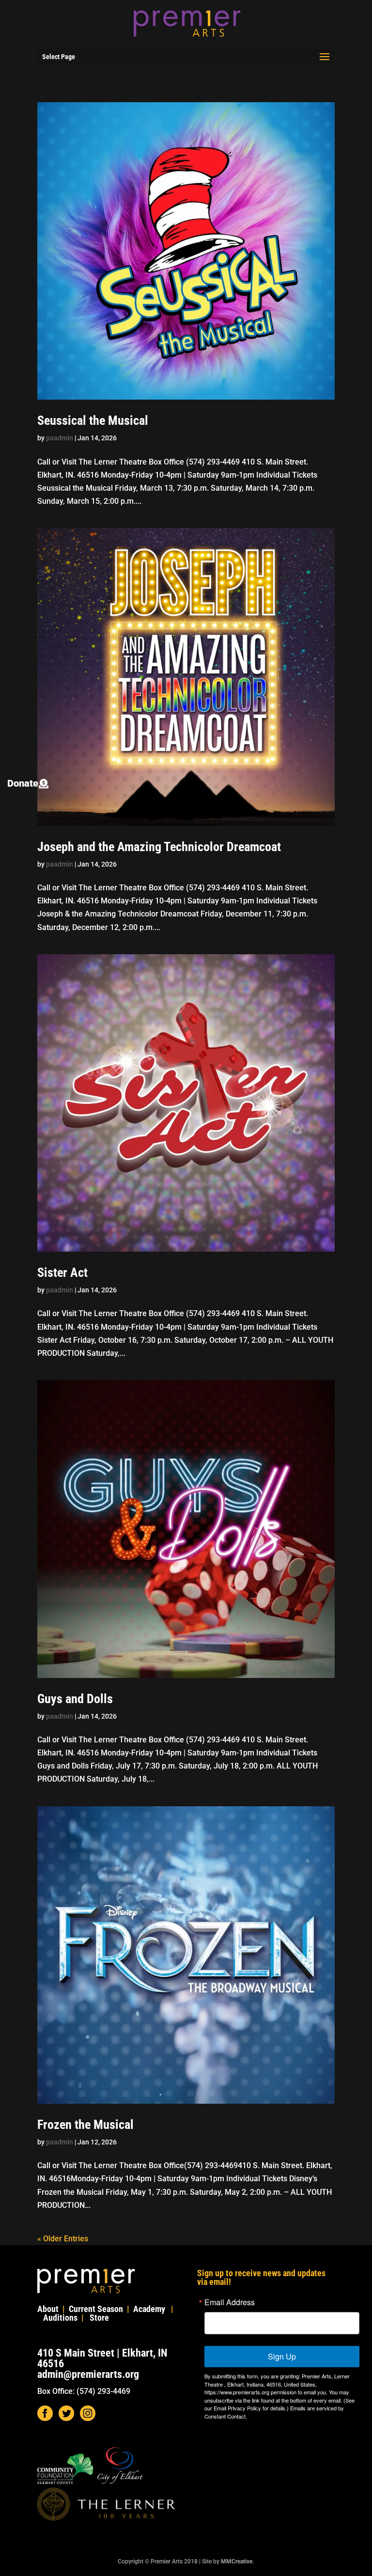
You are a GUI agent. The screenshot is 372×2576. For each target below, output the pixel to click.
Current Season (96, 2309)
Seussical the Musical (93, 420)
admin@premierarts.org (88, 2374)
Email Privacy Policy (237, 2408)
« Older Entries (63, 2239)
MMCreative (237, 2561)
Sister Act (62, 1272)
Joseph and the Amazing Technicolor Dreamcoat (159, 847)
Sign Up (282, 2356)
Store (99, 2318)
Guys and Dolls (75, 1699)
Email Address (230, 2302)
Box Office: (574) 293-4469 (84, 2391)
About (48, 2309)
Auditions (60, 2318)
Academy (149, 2309)
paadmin (60, 438)
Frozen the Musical (85, 2125)
